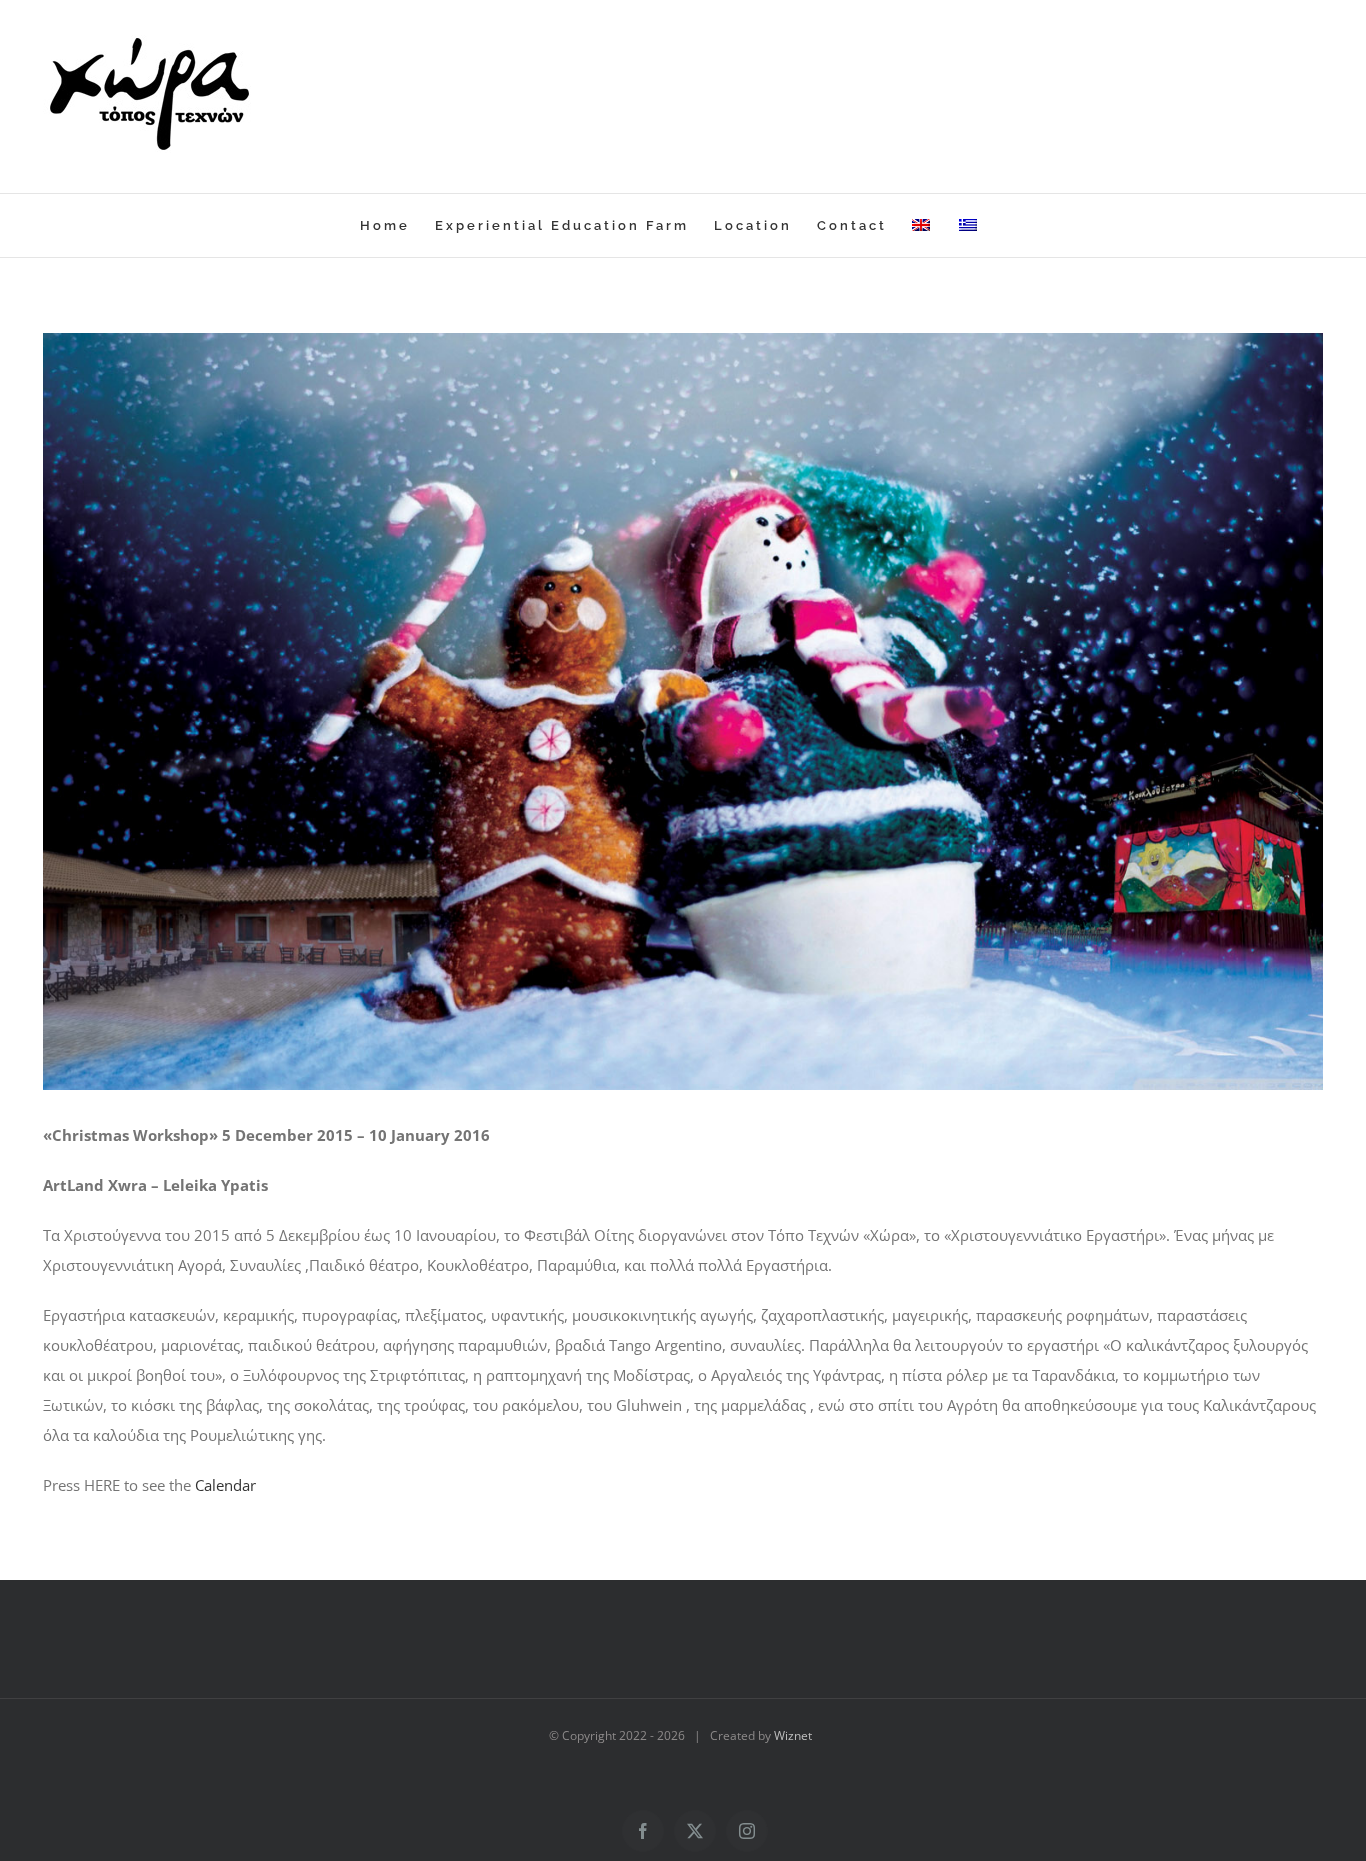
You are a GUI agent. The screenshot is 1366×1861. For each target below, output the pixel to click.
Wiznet (796, 1735)
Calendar (225, 1485)
